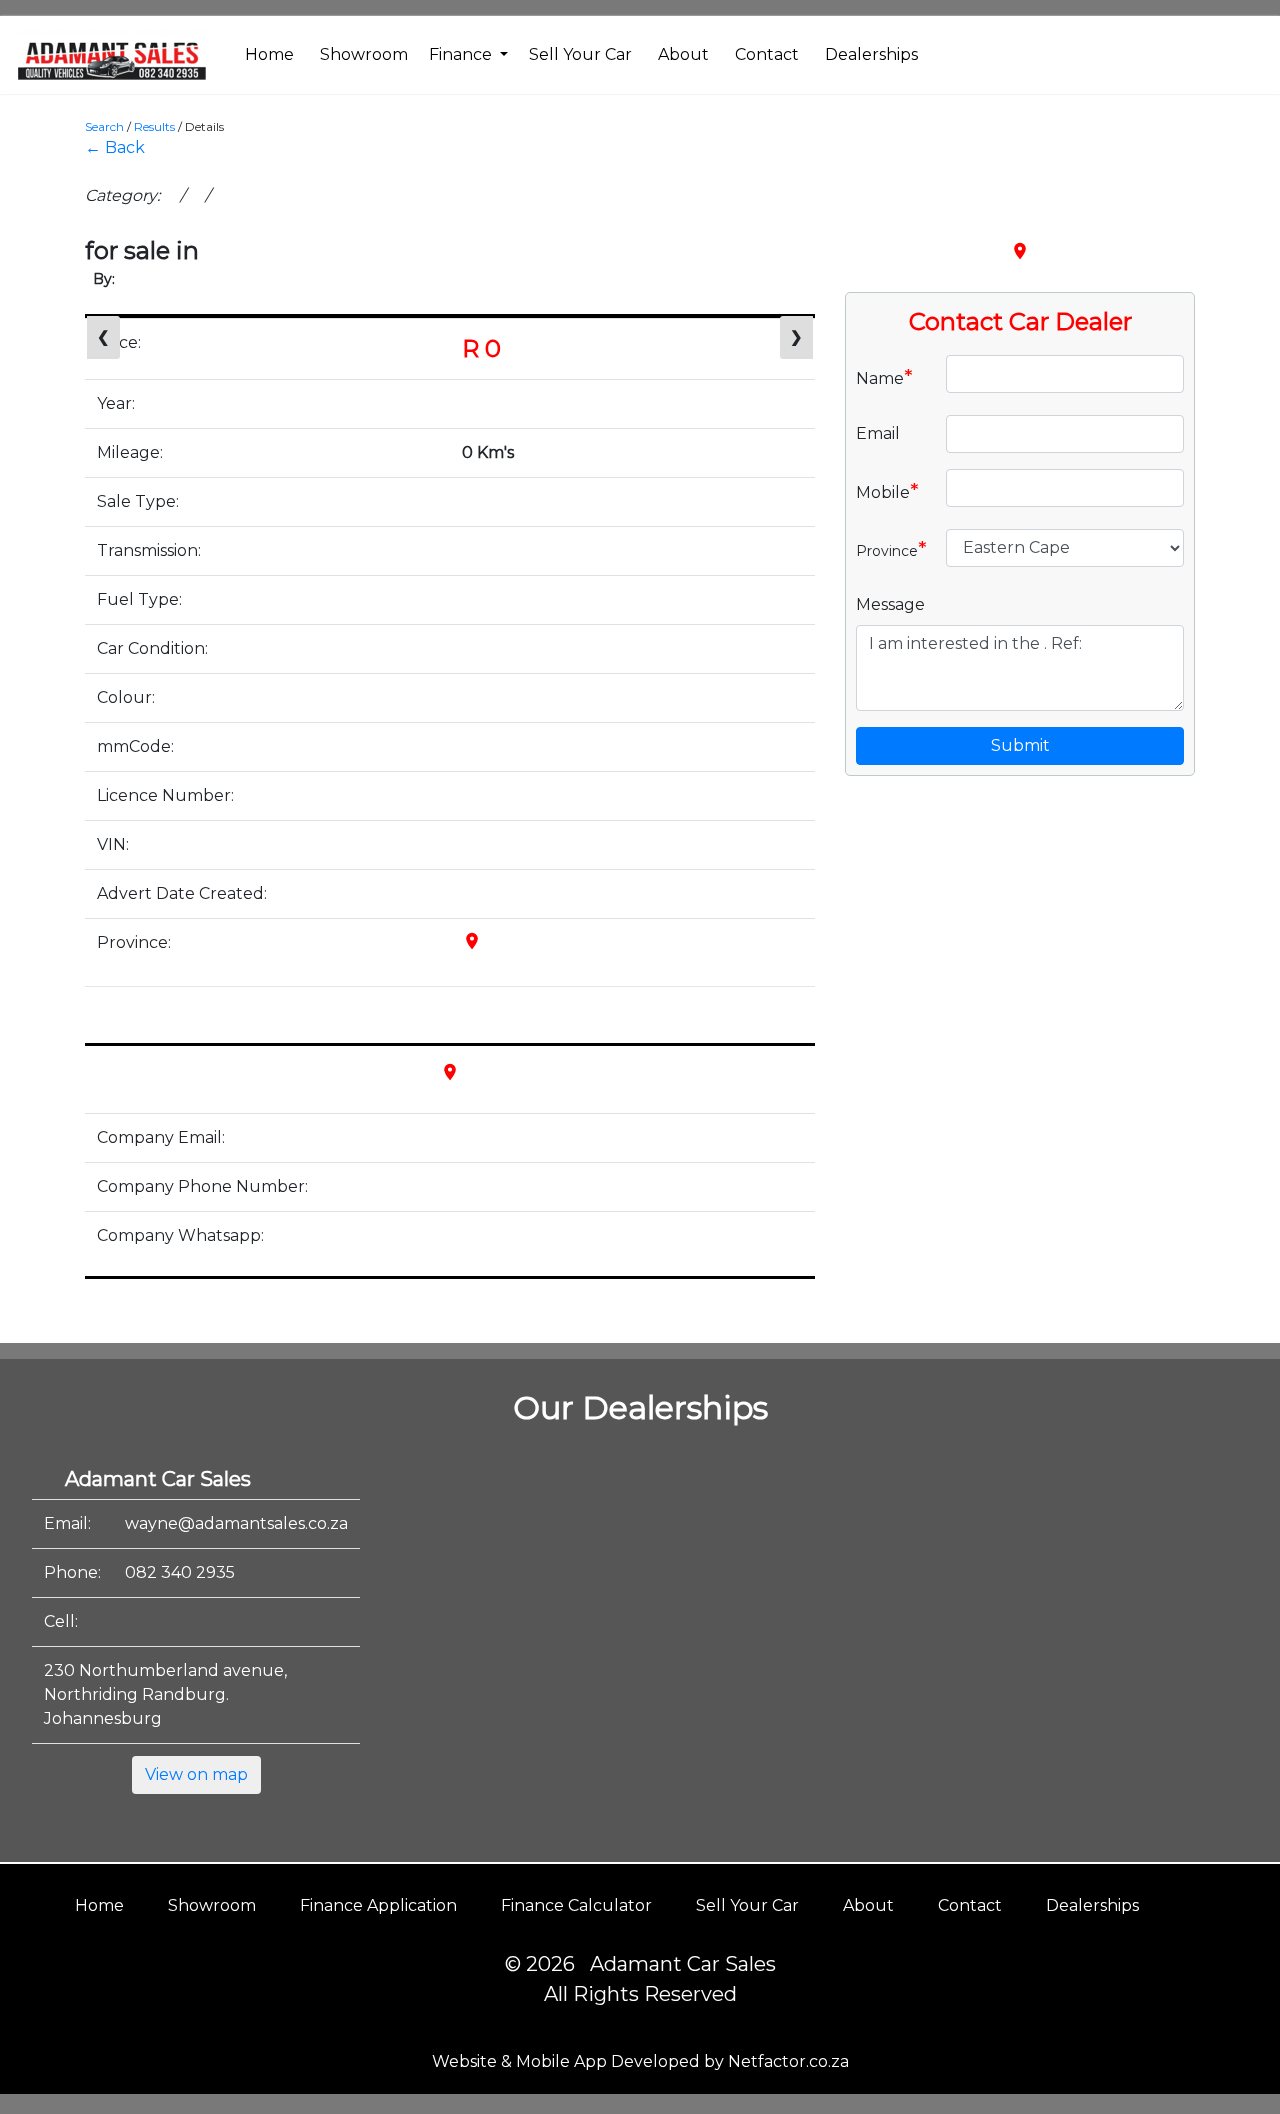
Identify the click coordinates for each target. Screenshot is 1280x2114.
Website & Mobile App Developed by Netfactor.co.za (640, 2061)
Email (878, 433)
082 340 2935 (180, 1572)
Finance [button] (462, 54)
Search (104, 126)
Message (890, 604)
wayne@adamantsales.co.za (236, 1523)
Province (891, 549)
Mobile (887, 491)
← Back (115, 147)
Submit (1020, 745)
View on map (196, 1774)
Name (884, 377)
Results (154, 126)
